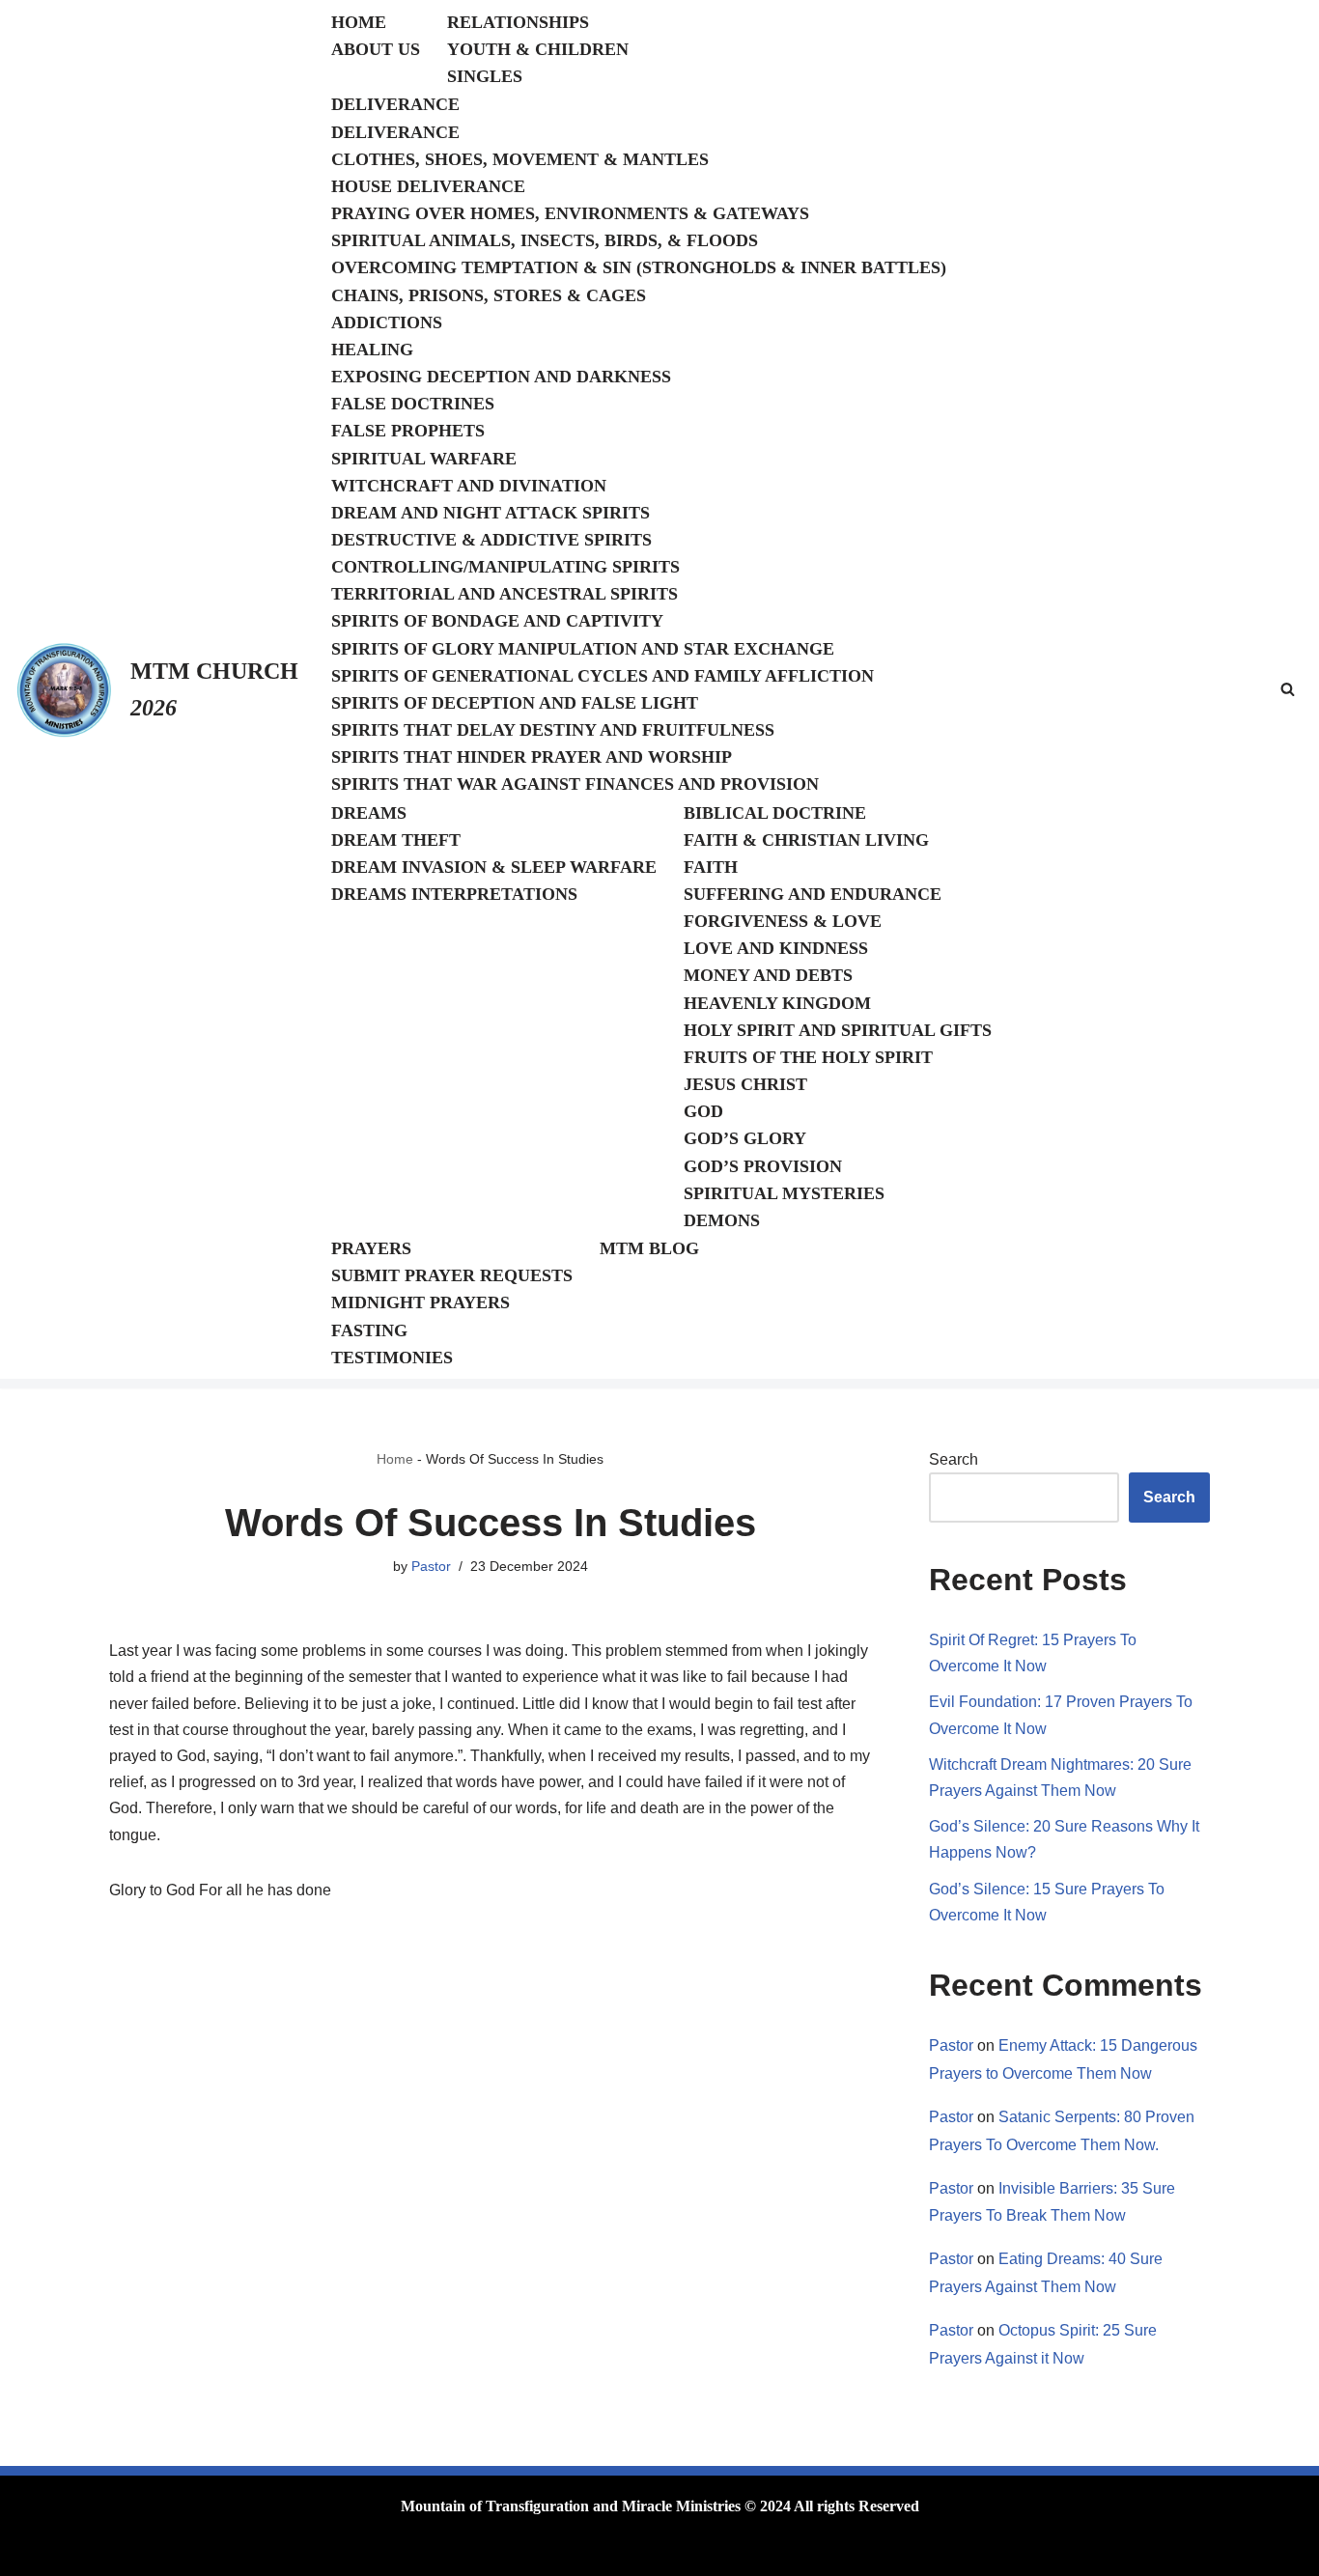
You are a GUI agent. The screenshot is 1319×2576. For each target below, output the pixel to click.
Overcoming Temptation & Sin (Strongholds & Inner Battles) (639, 267)
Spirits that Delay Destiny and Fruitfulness (553, 730)
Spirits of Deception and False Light (515, 703)
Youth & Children (538, 49)
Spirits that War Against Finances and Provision (575, 784)
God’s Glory (745, 1138)
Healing (372, 350)
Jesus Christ (745, 1084)
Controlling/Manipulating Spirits (505, 567)
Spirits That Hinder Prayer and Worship (532, 757)
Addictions (387, 322)
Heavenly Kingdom (777, 1003)
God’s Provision (763, 1166)
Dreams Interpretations (454, 894)
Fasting (369, 1330)
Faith (711, 867)
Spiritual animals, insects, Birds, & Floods (545, 240)
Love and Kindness (776, 948)
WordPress (263, 2551)
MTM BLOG (649, 1248)
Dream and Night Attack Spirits (491, 513)
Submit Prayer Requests (452, 1275)
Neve (126, 2551)
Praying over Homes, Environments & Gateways (570, 213)
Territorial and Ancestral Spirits (505, 594)
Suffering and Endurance (813, 894)
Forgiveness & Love (783, 921)
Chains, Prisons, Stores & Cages (489, 295)
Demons (722, 1220)
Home (395, 1459)
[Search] (1288, 689)
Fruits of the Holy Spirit (808, 1057)
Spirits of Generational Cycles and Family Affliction (603, 676)
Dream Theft (396, 840)
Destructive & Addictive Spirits (491, 540)
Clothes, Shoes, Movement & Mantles (520, 159)
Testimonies (392, 1358)
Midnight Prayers (421, 1302)
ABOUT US (376, 49)
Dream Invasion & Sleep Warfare (494, 867)
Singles (485, 76)
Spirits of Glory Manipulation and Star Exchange (583, 649)
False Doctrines (413, 404)
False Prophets (408, 431)
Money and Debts (768, 975)
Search (954, 1459)
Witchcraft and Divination (469, 486)
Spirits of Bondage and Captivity (497, 621)
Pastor (431, 1566)
